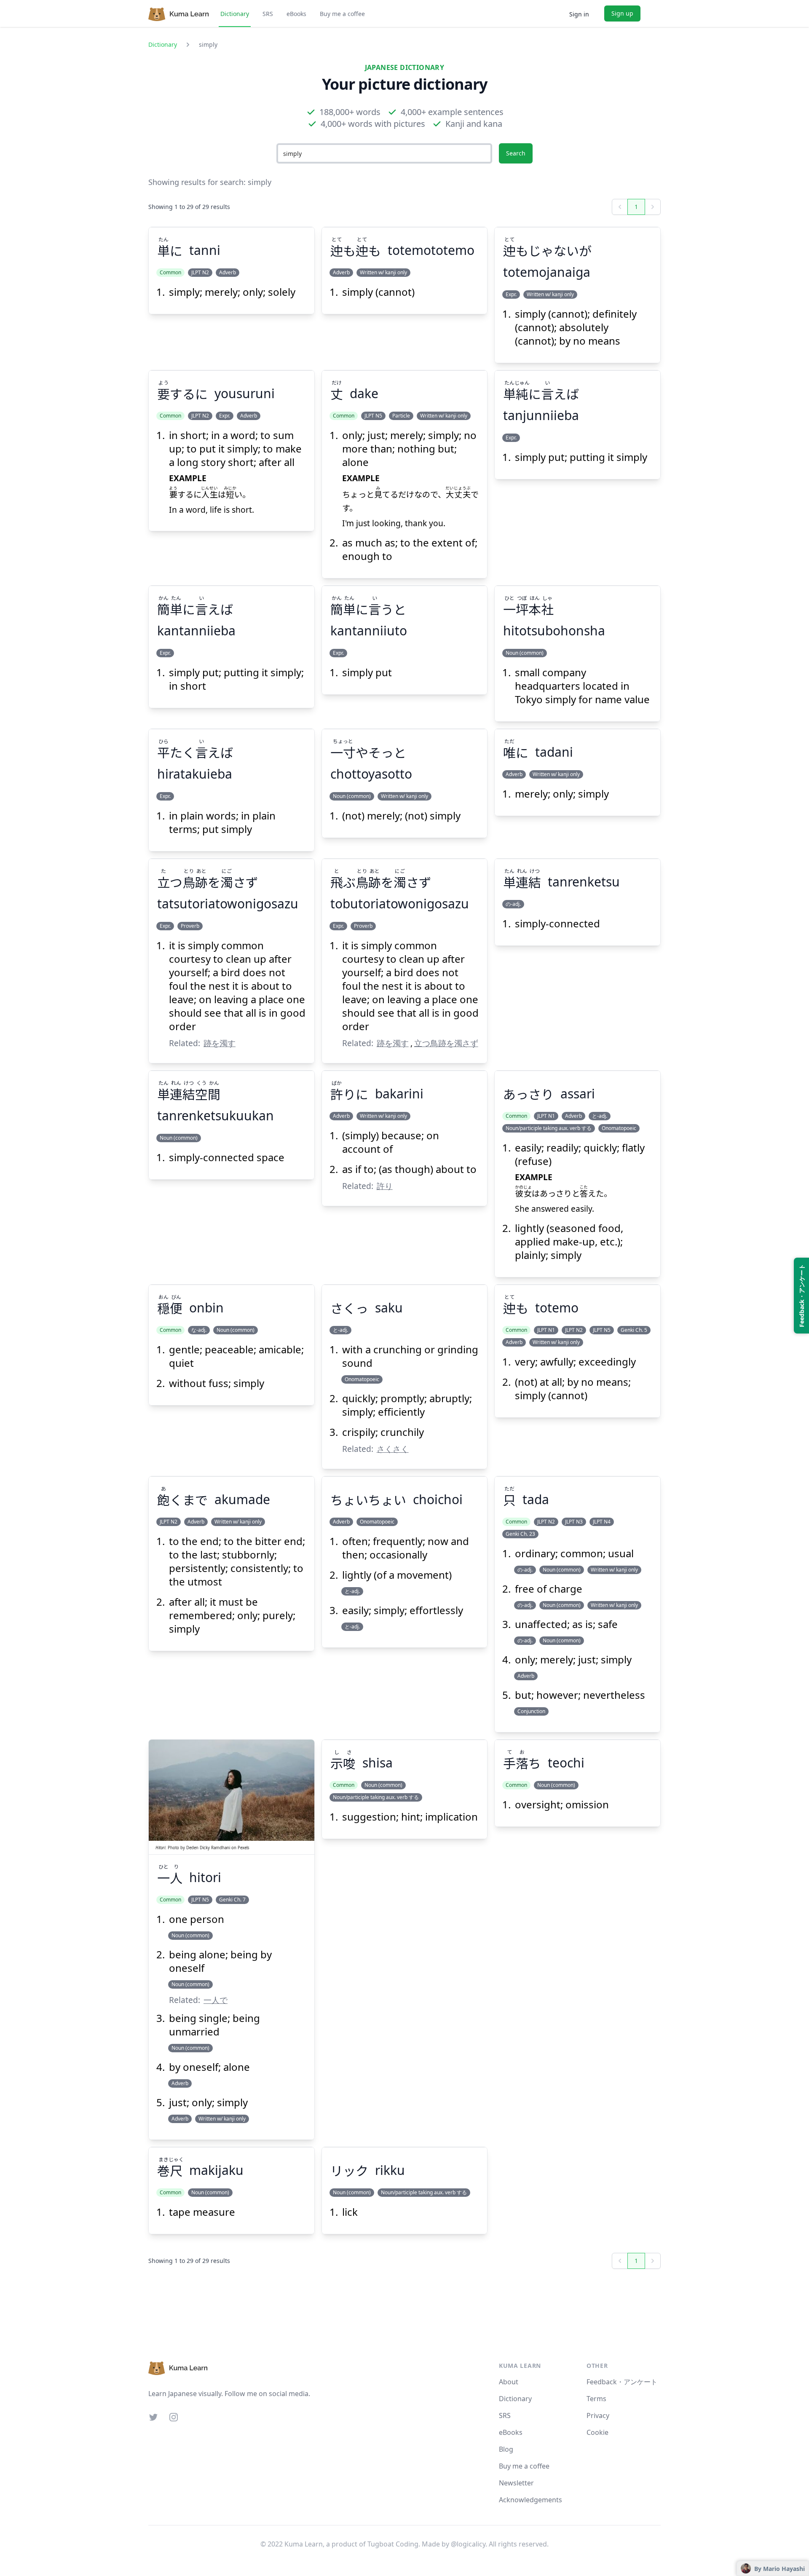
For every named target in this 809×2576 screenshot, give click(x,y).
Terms (596, 2399)
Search (516, 153)
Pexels (244, 1848)
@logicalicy (468, 2544)
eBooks (296, 14)
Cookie (597, 2432)
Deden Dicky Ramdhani (208, 1848)
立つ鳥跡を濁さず (446, 1043)
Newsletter (516, 2483)
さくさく (393, 1449)
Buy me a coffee (342, 14)
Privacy (598, 2415)
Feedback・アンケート (622, 2382)
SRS (268, 14)
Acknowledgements (530, 2500)
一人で (216, 2000)
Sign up (622, 13)
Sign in (579, 14)
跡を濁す (220, 1043)
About (509, 2382)
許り (385, 1186)
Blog (506, 2449)
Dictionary (235, 14)
